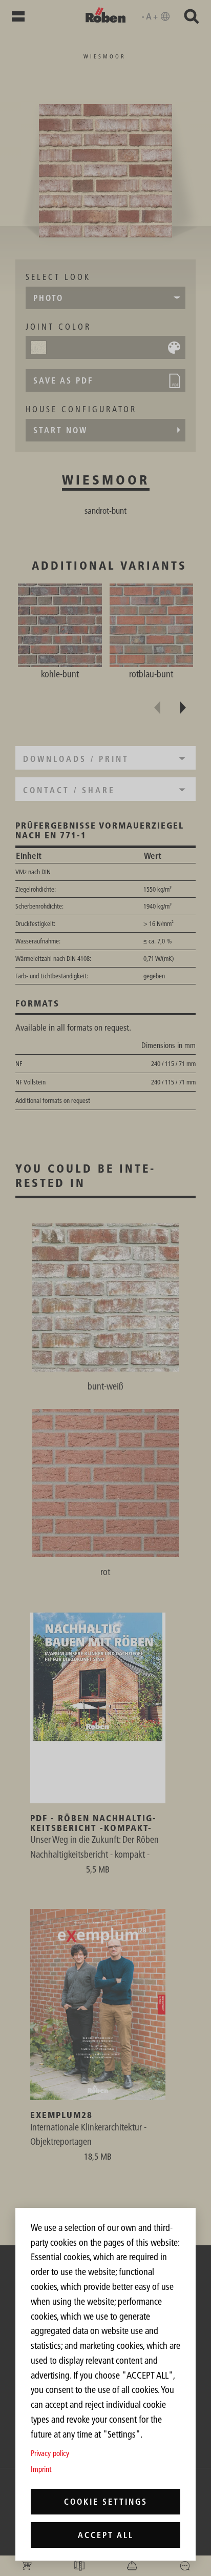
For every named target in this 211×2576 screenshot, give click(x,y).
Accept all (106, 2535)
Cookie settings (106, 2502)
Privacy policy (50, 2453)
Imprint (41, 2469)
